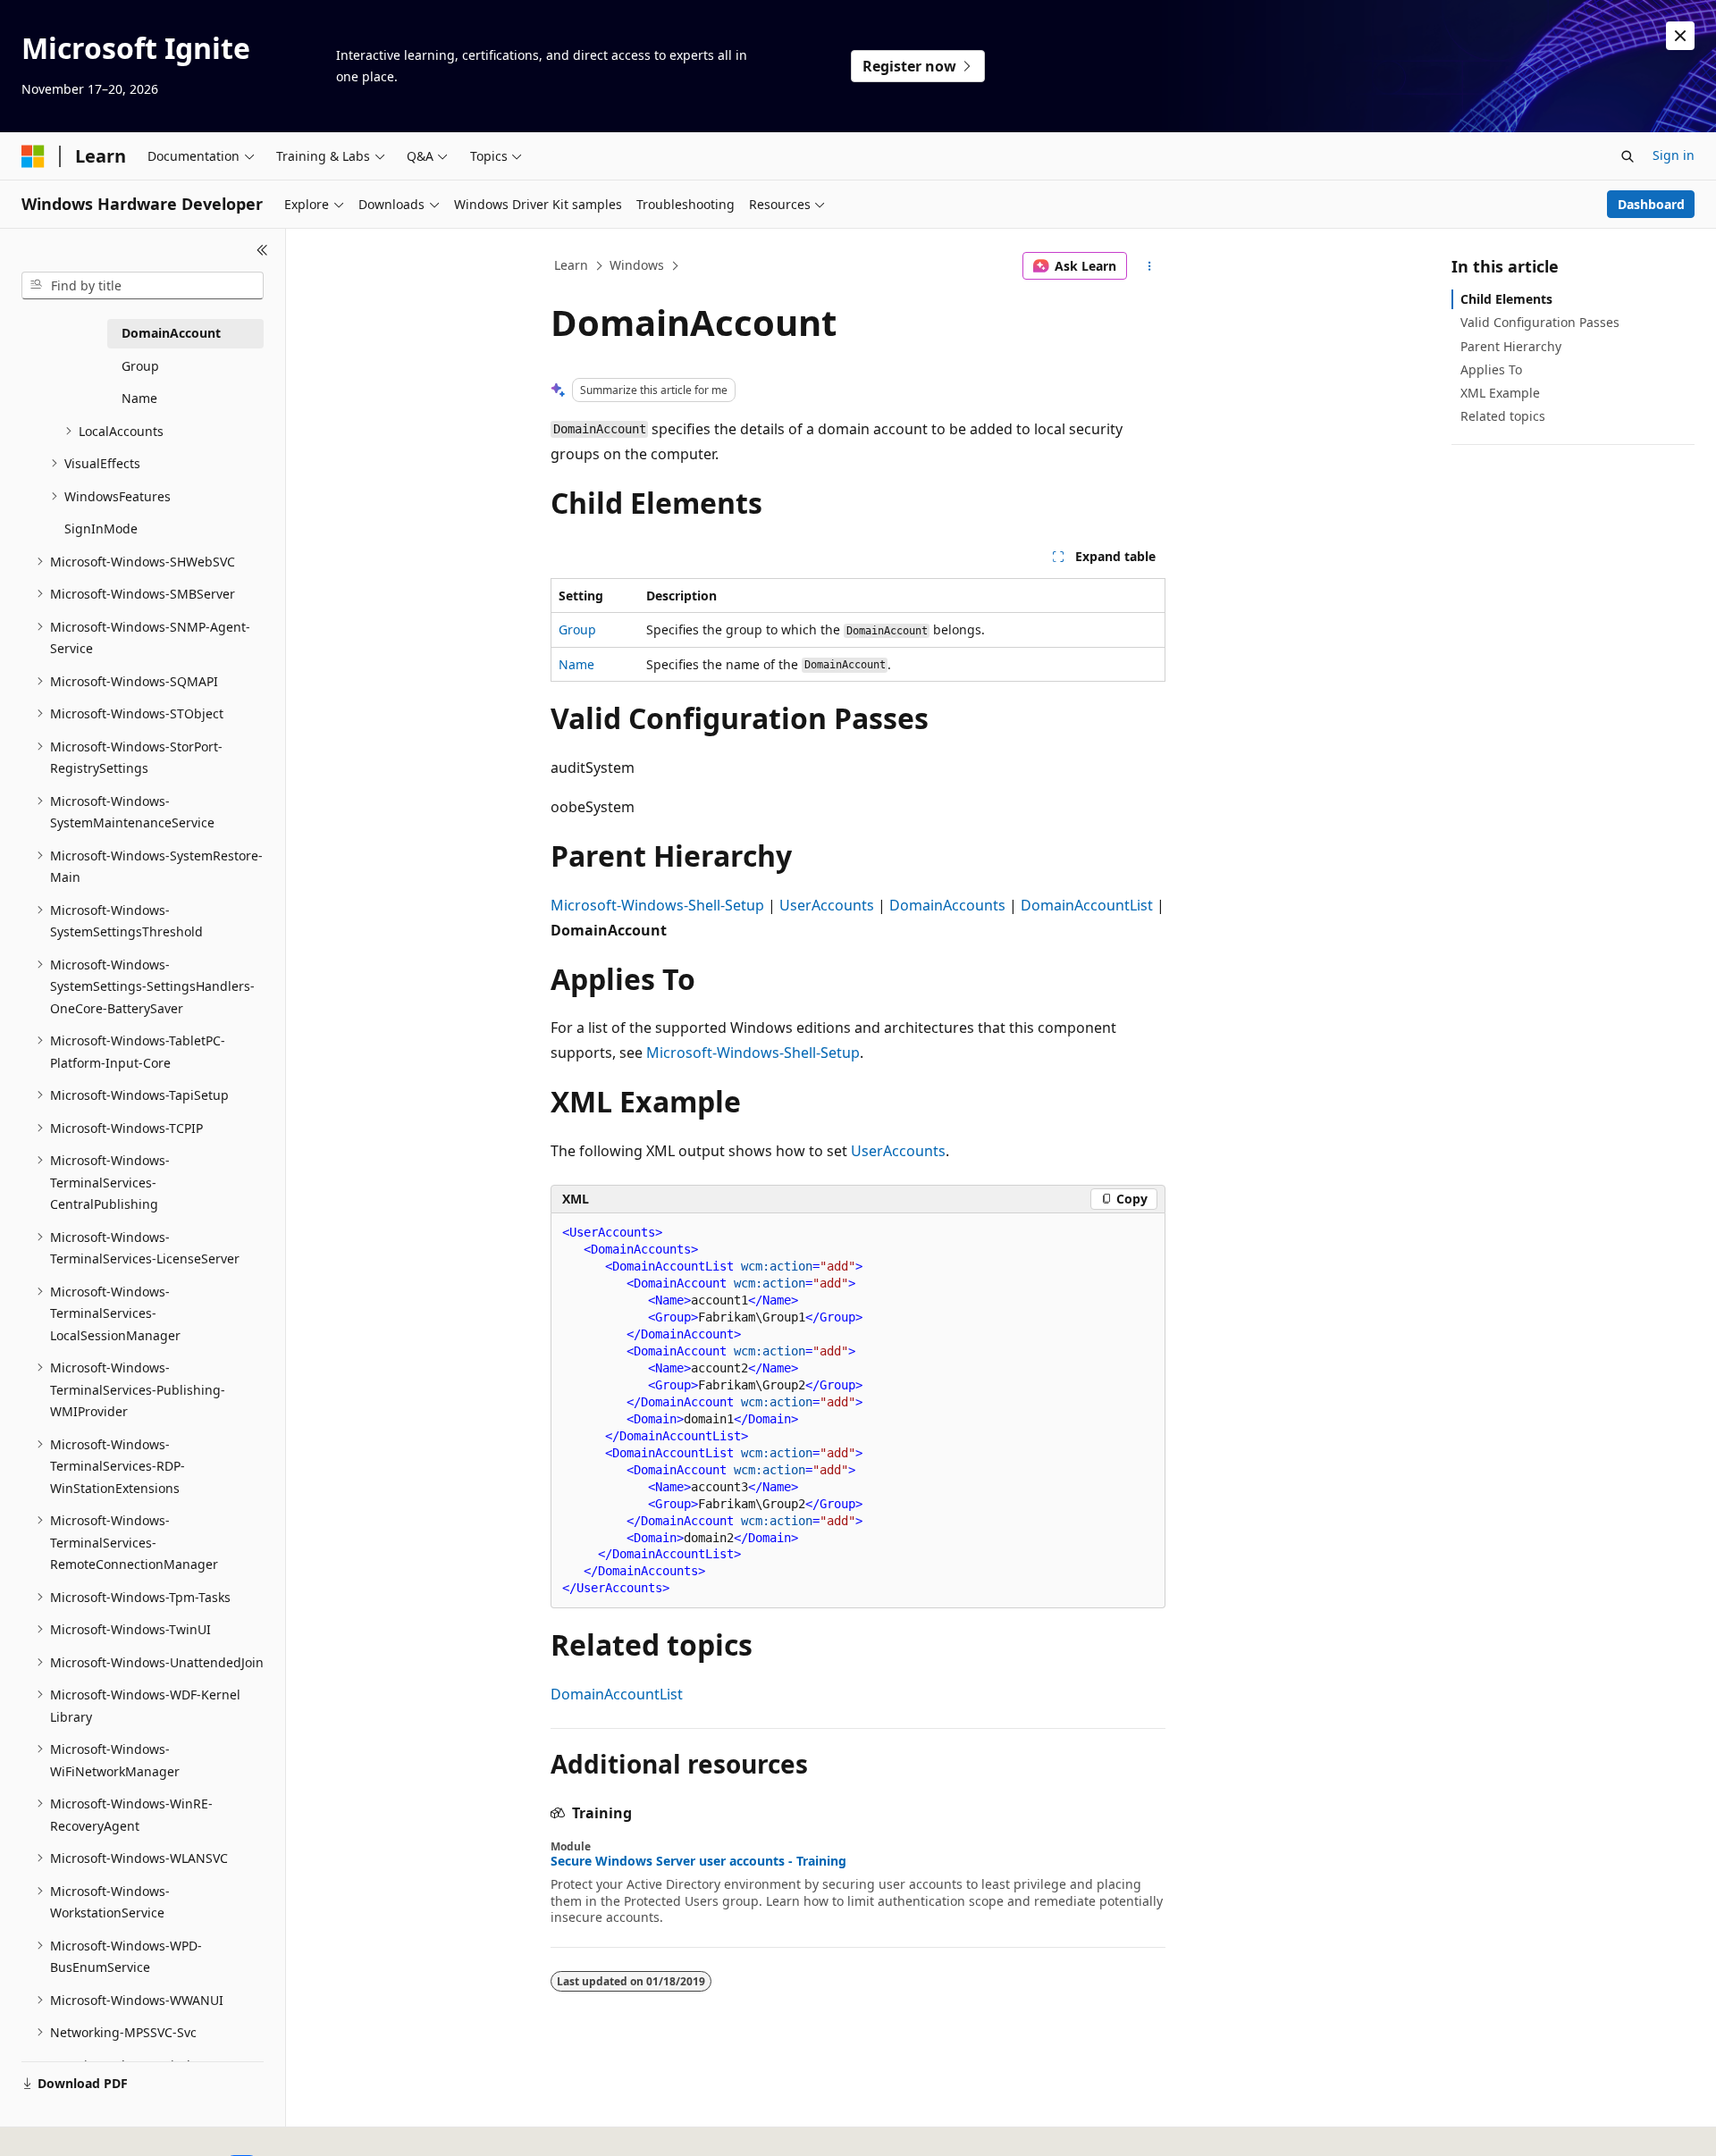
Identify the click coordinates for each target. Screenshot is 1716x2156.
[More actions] (1150, 266)
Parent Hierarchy (1511, 346)
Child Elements (1506, 299)
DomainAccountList (1087, 905)
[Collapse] (262, 250)
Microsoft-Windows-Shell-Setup (657, 905)
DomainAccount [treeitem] (171, 333)
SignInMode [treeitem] (101, 529)
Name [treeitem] (139, 398)
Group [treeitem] (140, 366)
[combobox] (143, 286)
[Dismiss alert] (1680, 36)
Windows (637, 265)
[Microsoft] (33, 156)
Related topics (1503, 416)
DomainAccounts (947, 905)
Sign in (1674, 155)
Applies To (1491, 369)
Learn (571, 265)
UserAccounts (827, 905)
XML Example (1500, 393)
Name (576, 664)
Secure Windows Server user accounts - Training (698, 1861)
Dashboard (1651, 204)
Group (577, 629)
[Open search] (1628, 156)
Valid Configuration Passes (1540, 322)
